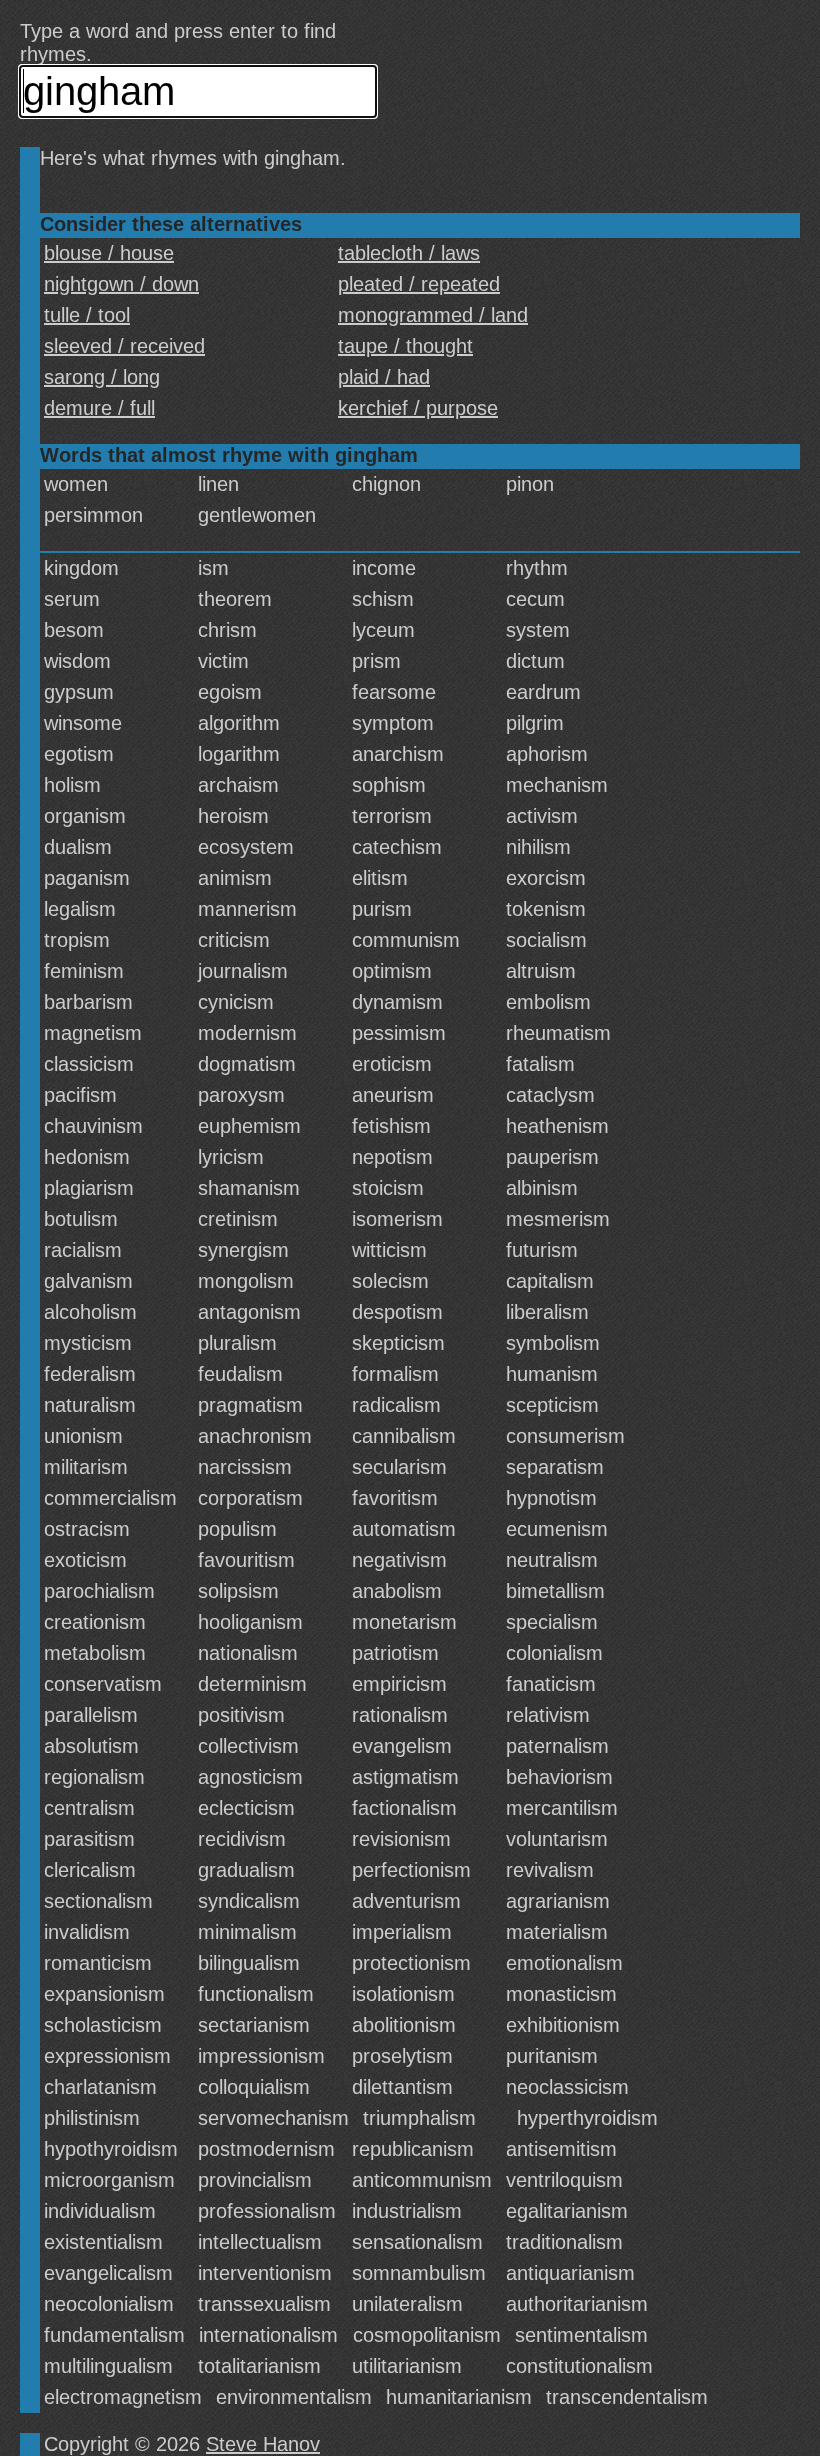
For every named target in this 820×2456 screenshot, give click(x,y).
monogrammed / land (433, 315)
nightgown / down (121, 284)
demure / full (99, 408)
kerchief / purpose (418, 408)
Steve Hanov (263, 2444)
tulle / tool (87, 315)
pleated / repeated (419, 284)
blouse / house (109, 253)
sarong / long (102, 377)
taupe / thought (405, 346)
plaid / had (384, 377)
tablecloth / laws (409, 253)
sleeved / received (124, 346)
